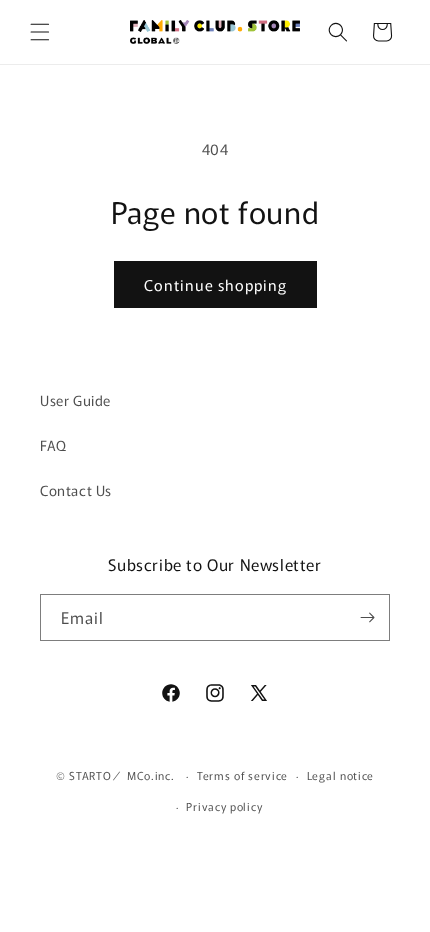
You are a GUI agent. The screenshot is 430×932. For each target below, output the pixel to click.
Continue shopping (215, 284)
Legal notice (340, 775)
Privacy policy (224, 806)
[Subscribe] (367, 617)
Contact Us (76, 490)
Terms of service (242, 775)
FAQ (53, 445)
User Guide (75, 400)
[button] (40, 32)
